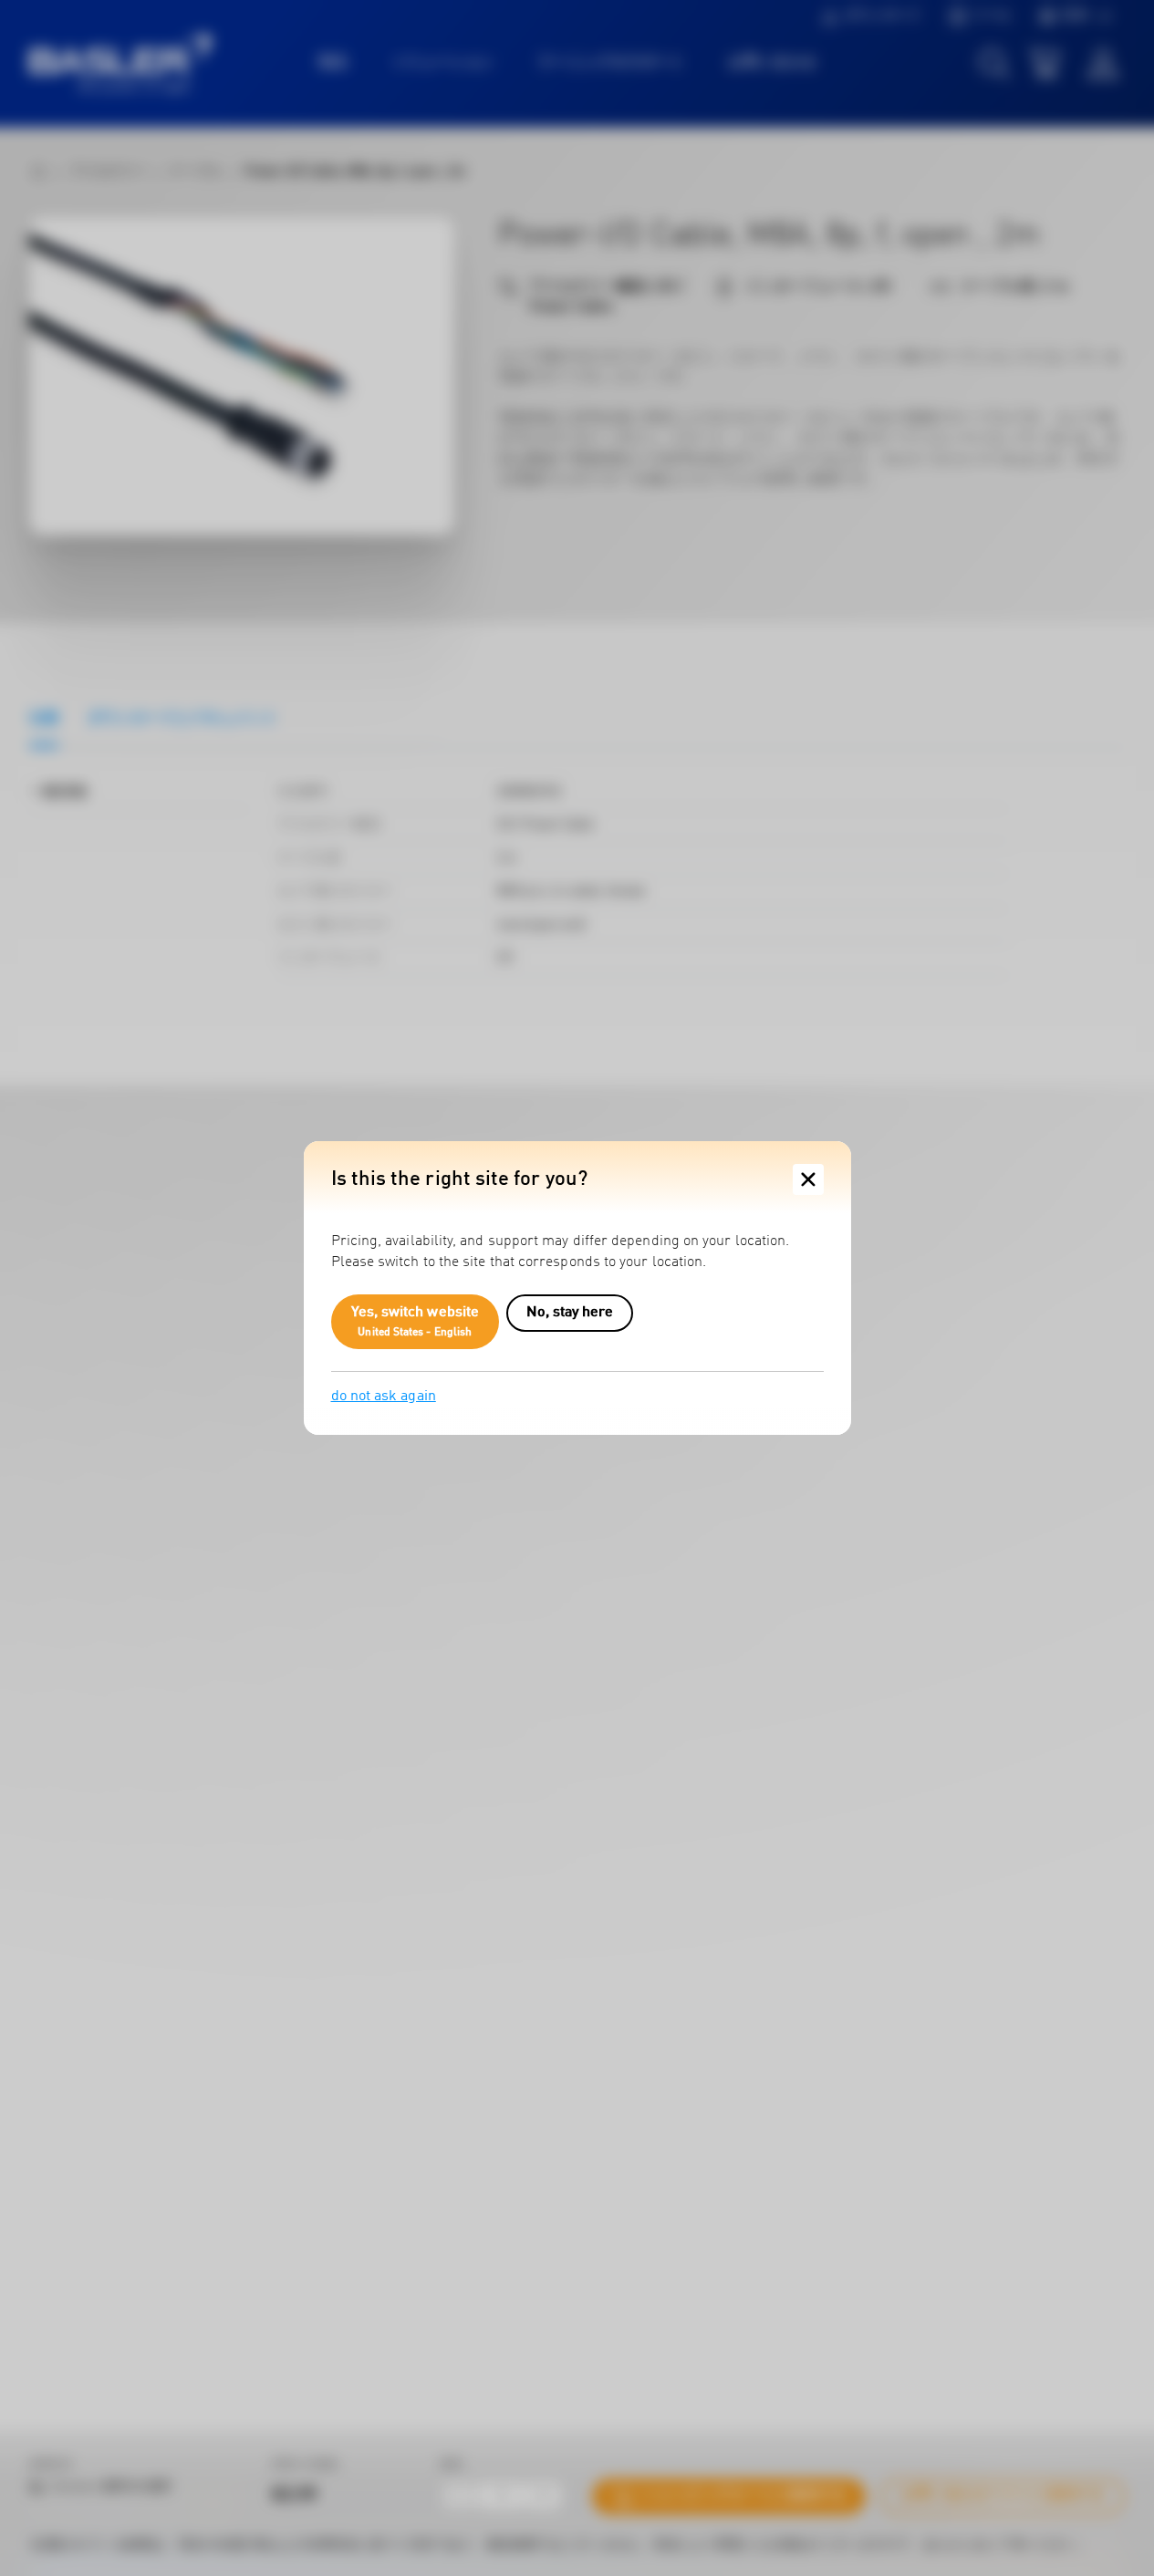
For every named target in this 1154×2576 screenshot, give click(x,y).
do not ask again (384, 1397)
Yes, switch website (416, 1322)
